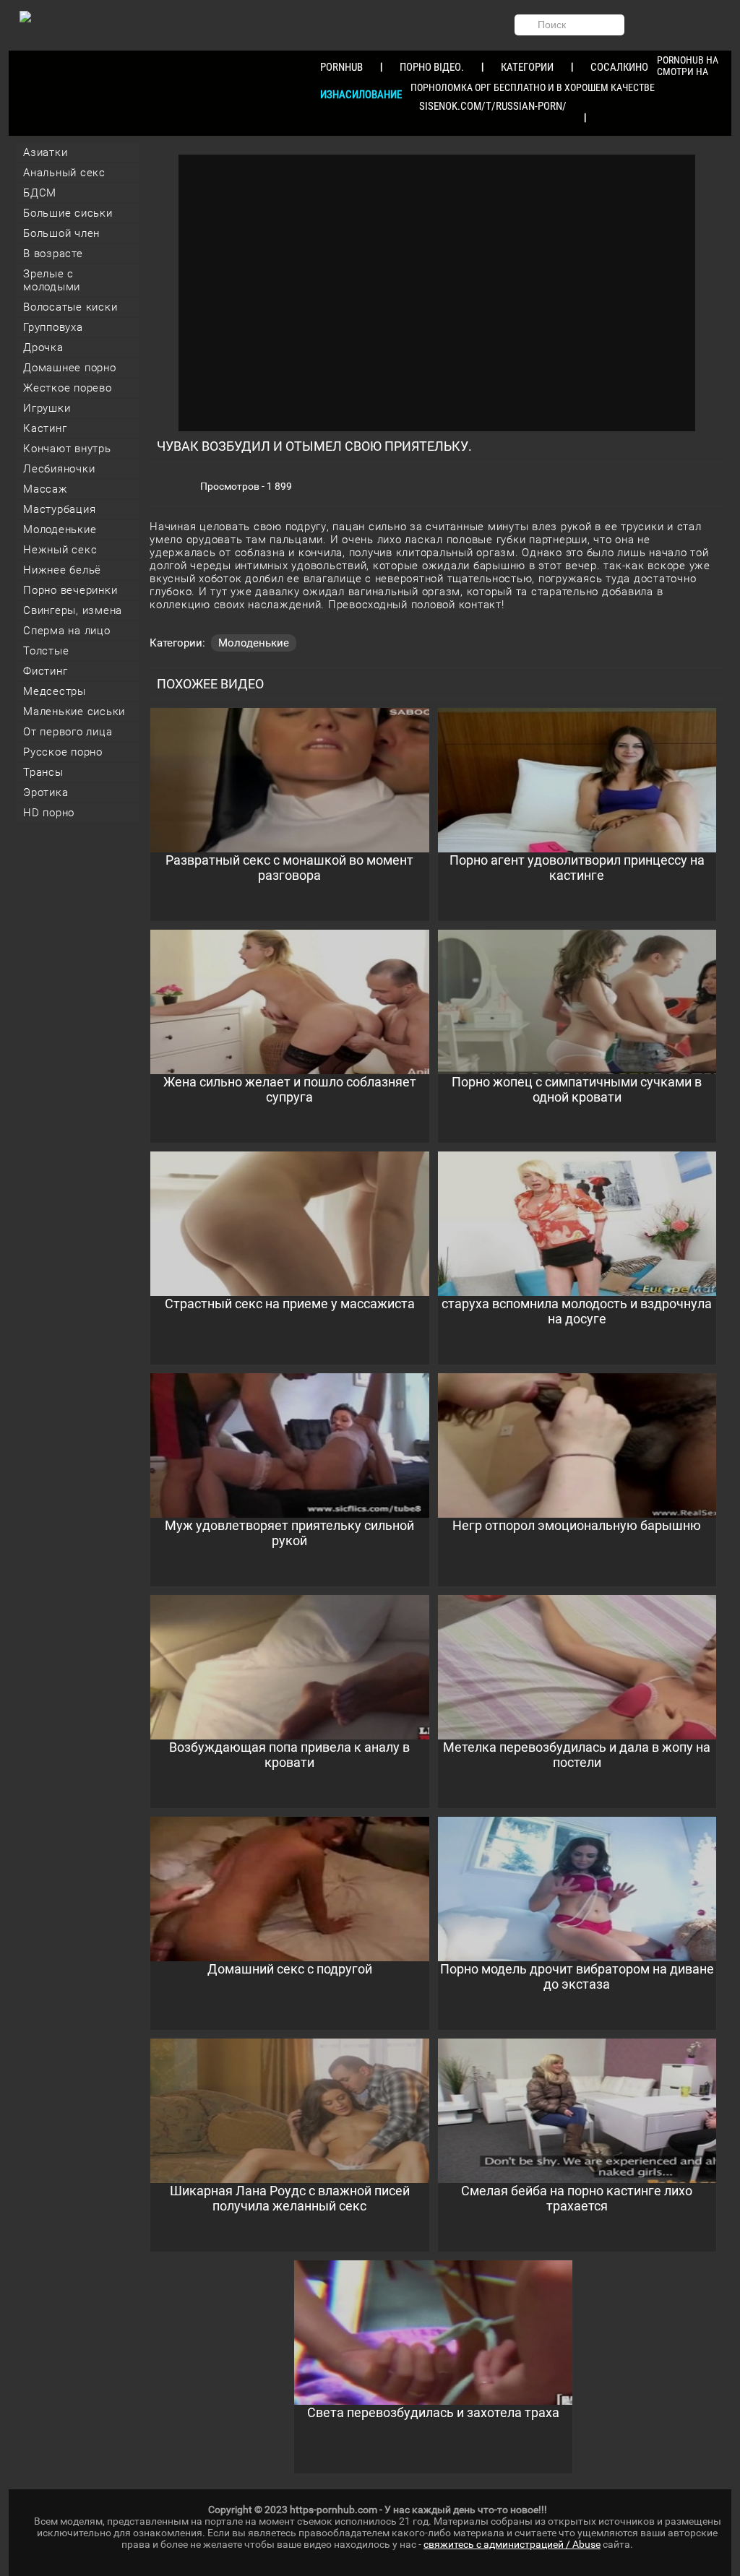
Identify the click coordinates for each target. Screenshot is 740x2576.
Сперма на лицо (67, 631)
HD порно (49, 813)
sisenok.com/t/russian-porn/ (493, 106)
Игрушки (47, 408)
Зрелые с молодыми (52, 280)
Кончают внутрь (67, 449)
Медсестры (55, 691)
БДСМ (40, 193)
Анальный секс (64, 173)
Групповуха (53, 327)
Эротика (46, 792)
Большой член (61, 233)
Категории (527, 67)
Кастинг (45, 428)
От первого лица (68, 732)
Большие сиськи (68, 213)
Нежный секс (60, 550)
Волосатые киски (70, 307)
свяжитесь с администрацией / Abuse (512, 2544)
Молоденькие (60, 530)
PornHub (341, 67)
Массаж (46, 489)
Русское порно (63, 752)
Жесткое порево (68, 388)
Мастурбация (59, 509)
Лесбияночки (59, 469)
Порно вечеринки (70, 590)
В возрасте (53, 254)
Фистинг (45, 671)
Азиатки (45, 152)
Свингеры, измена (73, 610)
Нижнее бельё (62, 570)
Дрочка (43, 347)
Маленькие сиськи (74, 712)
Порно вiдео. (432, 67)
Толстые (46, 651)
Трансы (43, 772)
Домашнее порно (70, 368)
